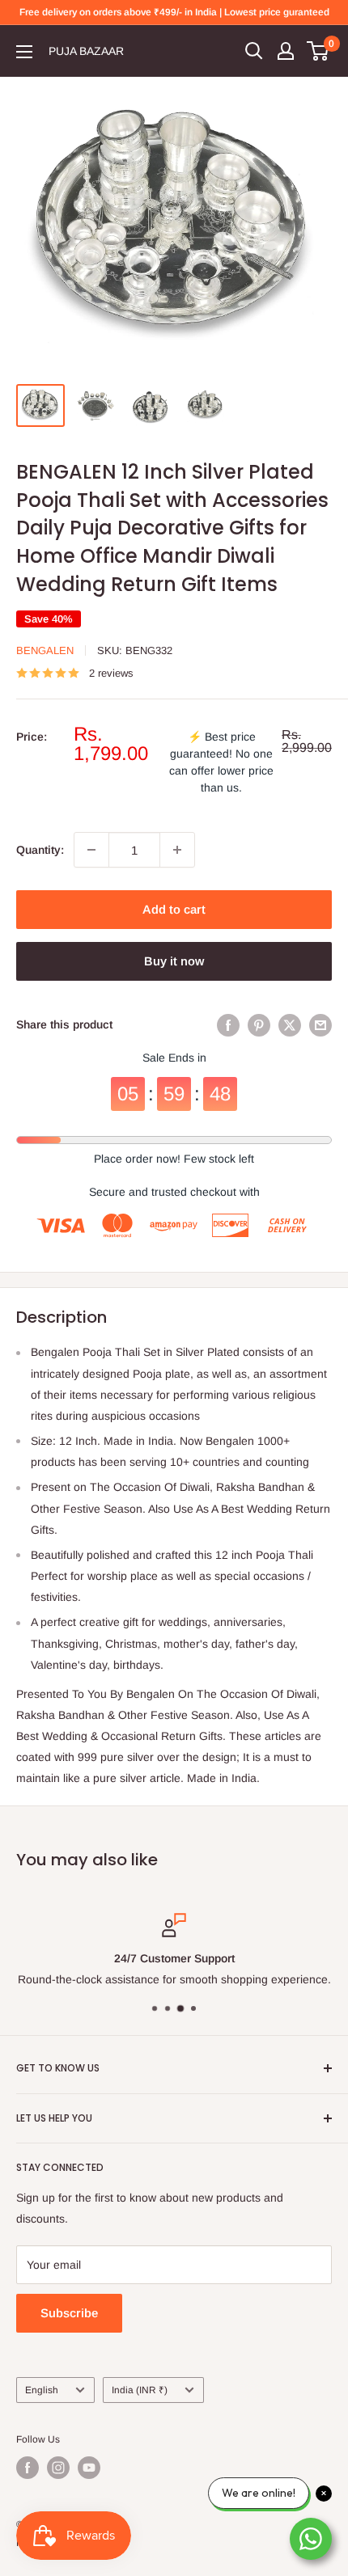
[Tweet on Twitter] (290, 1024)
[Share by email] (320, 1024)
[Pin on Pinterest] (259, 1024)
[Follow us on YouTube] (89, 2468)
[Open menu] (24, 52)
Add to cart (174, 909)
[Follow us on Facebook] (28, 2468)
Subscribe (69, 2313)
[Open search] (254, 51)
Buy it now (174, 961)
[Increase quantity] (177, 850)
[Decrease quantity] (91, 850)
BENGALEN (45, 650)
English (42, 2390)
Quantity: (40, 850)
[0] (318, 51)
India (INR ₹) (140, 2390)
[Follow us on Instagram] (58, 2468)
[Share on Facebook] (228, 1024)
